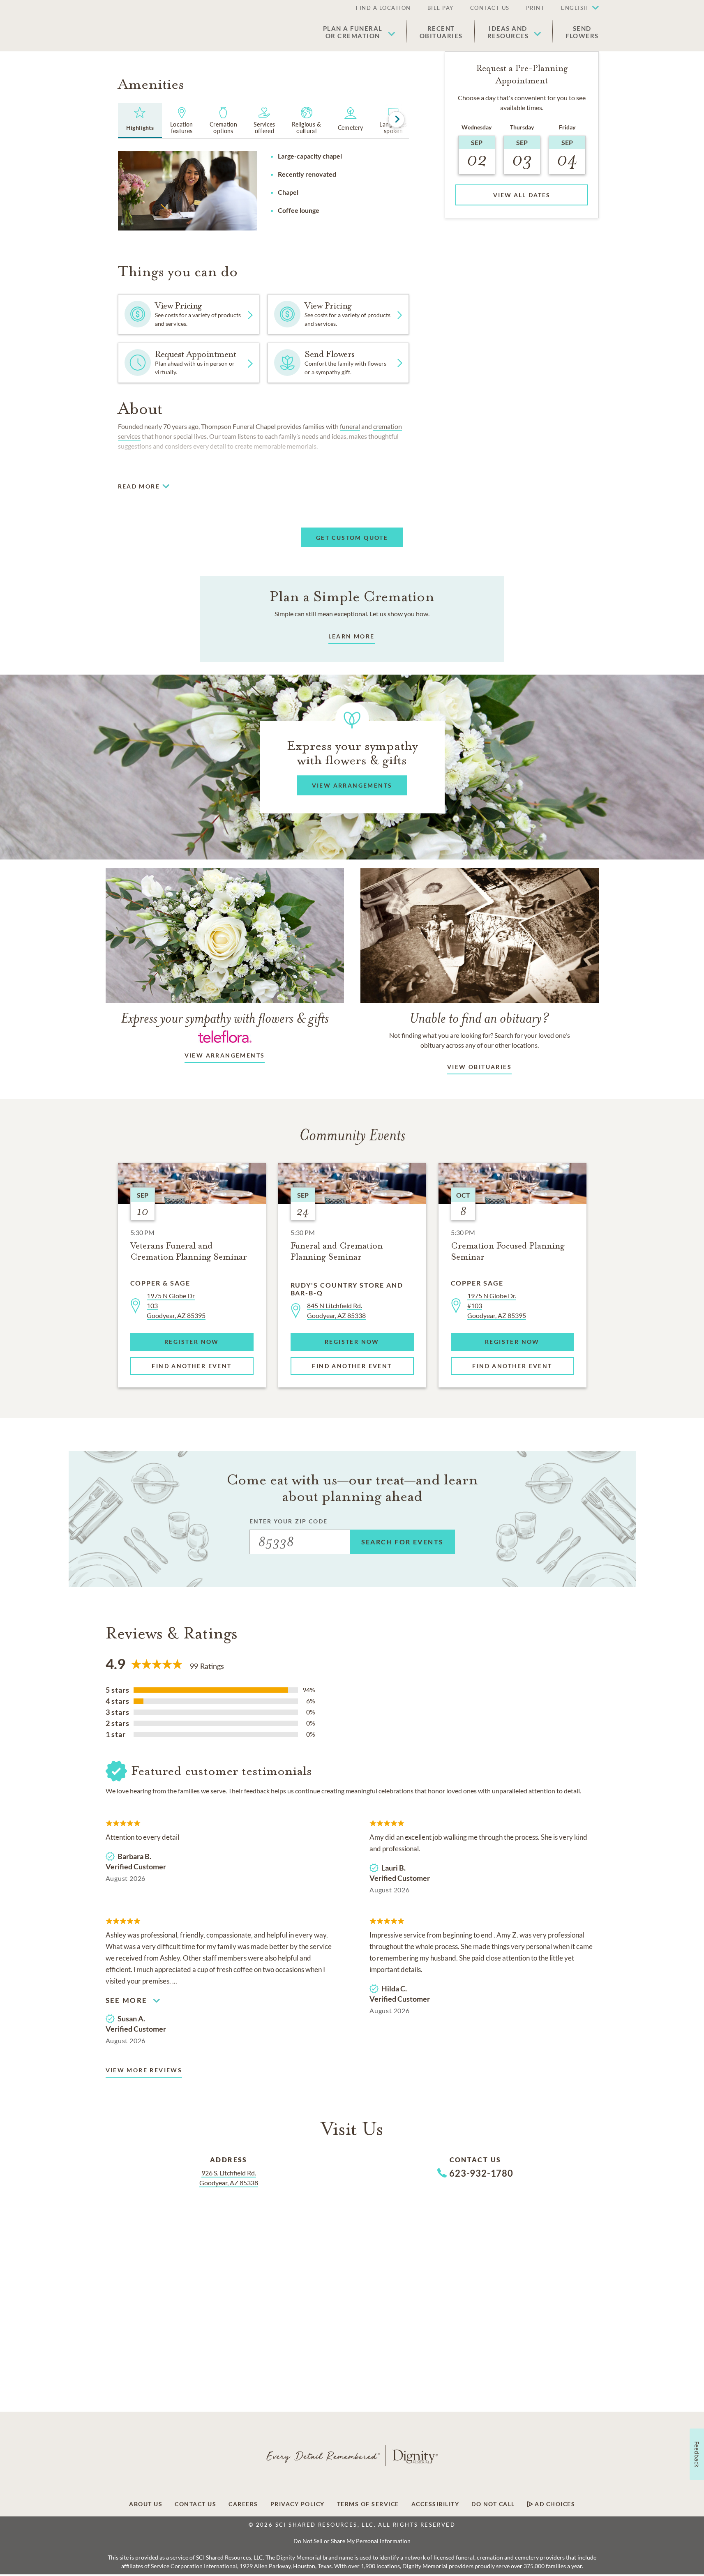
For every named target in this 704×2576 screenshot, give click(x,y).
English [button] (575, 8)
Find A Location (383, 8)
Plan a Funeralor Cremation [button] (353, 32)
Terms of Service (368, 2504)
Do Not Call (493, 2504)
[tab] (140, 120)
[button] (576, 8)
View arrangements (225, 1055)
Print (536, 8)
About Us (146, 2504)
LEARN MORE (352, 636)
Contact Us (490, 8)
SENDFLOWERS (582, 32)
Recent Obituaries (441, 32)
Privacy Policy (298, 2504)
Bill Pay (441, 8)
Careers (243, 2504)
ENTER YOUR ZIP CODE (289, 1521)
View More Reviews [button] (144, 2070)
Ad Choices (554, 2504)
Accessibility (435, 2504)
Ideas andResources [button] (508, 32)
